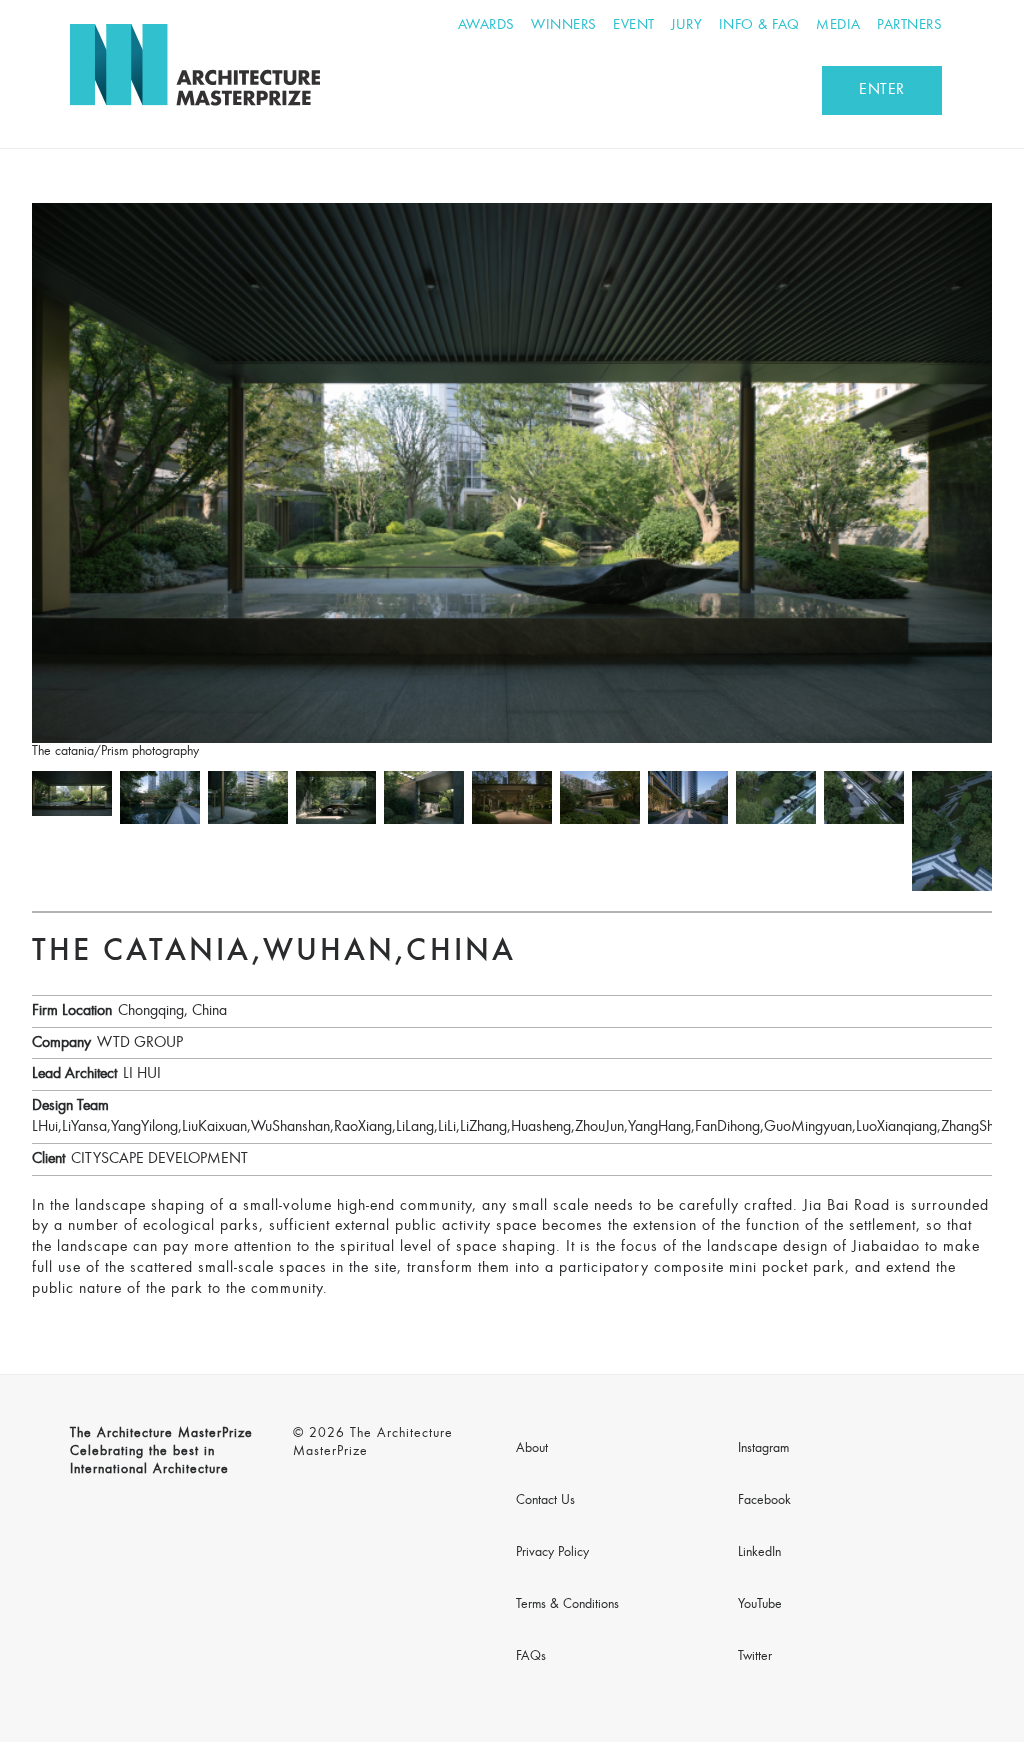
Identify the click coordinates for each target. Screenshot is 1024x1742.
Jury (686, 25)
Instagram (763, 1449)
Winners (564, 25)
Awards (486, 25)
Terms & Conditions (567, 1605)
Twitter (755, 1657)
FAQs (531, 1657)
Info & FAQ (759, 25)
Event (634, 25)
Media (838, 25)
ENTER (882, 90)
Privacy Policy (552, 1553)
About (532, 1449)
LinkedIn (759, 1553)
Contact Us (545, 1501)
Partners (909, 25)
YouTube (760, 1605)
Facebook (764, 1501)
